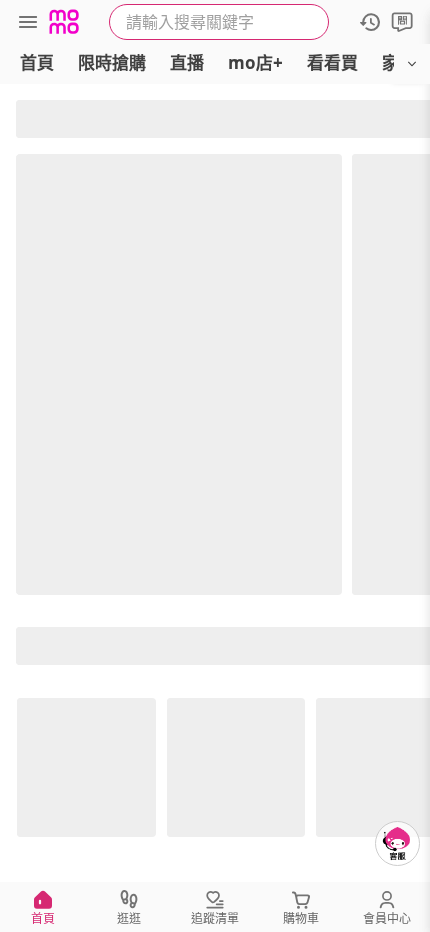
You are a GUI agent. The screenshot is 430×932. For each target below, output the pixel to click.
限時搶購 (112, 62)
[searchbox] (219, 22)
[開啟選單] (412, 64)
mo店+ (255, 62)
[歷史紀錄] (370, 22)
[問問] (402, 22)
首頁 (37, 62)
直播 (187, 62)
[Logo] (64, 22)
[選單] (28, 22)
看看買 (332, 62)
